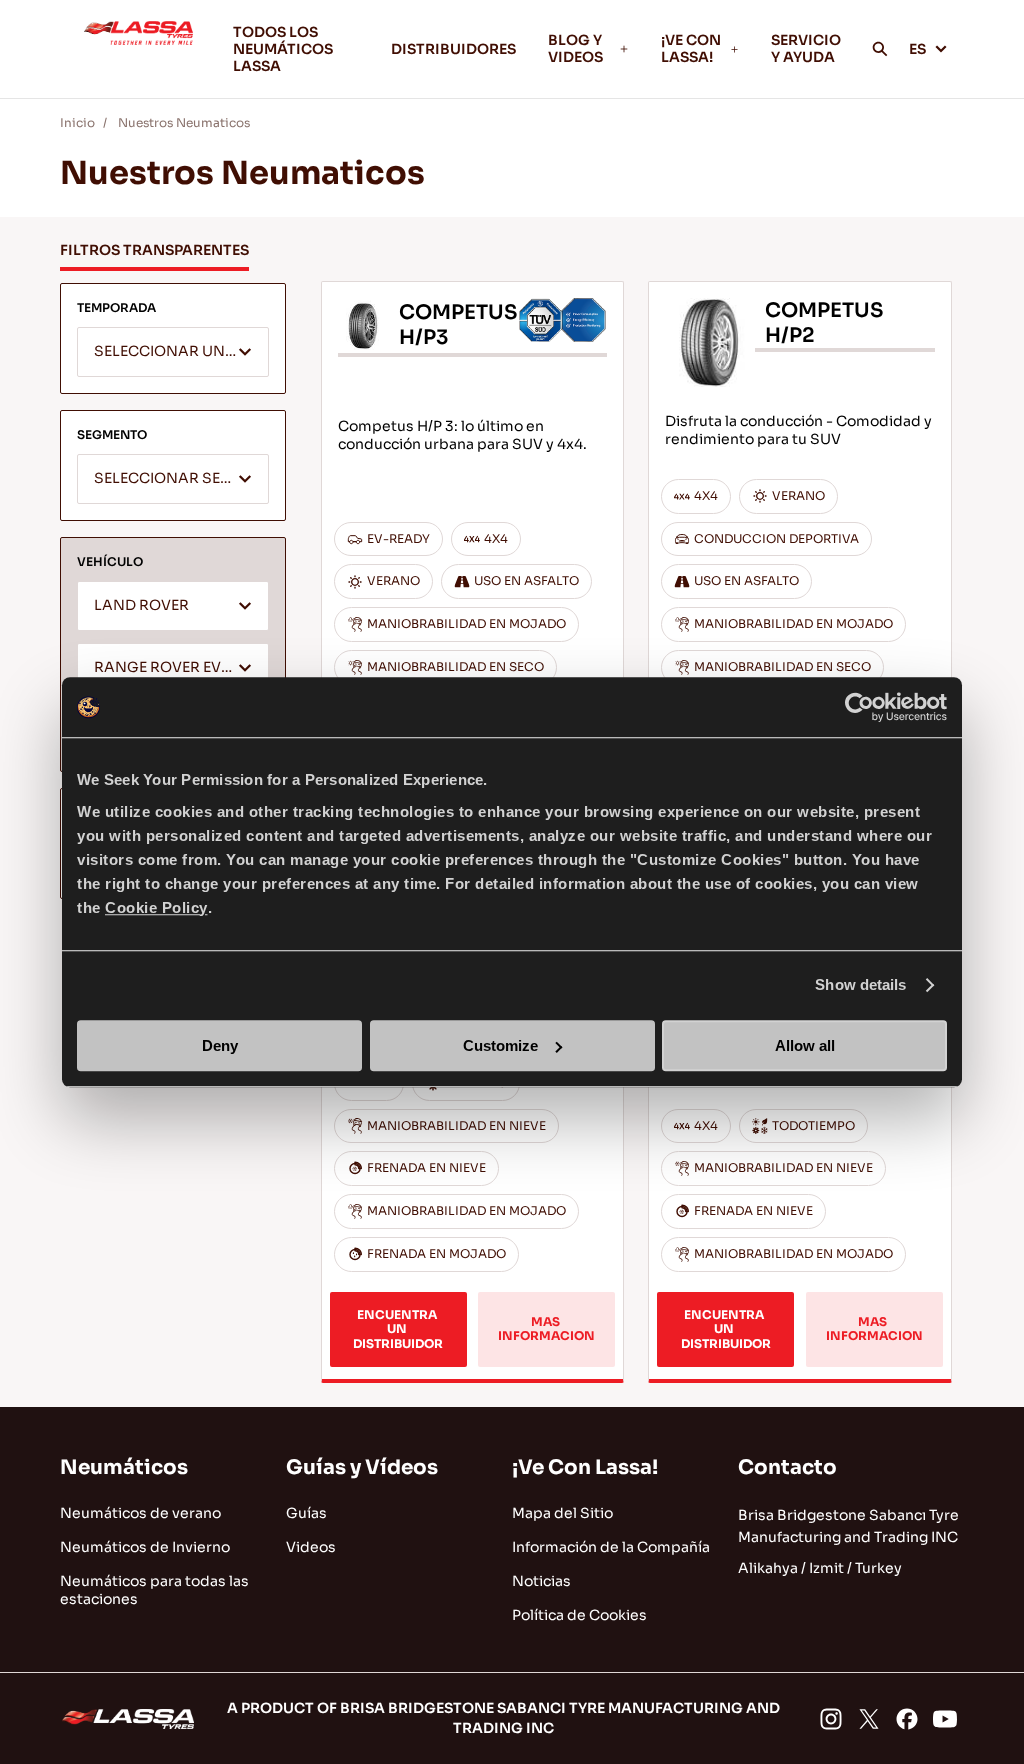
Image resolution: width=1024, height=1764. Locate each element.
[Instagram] (831, 1719)
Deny (220, 1045)
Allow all (805, 1045)
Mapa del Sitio (562, 1513)
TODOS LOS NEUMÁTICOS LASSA (283, 49)
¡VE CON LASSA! (691, 48)
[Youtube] (945, 1719)
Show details (860, 984)
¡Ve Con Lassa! (585, 1467)
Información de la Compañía (611, 1547)
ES (917, 49)
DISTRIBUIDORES (453, 49)
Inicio (77, 122)
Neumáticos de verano (140, 1513)
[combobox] (173, 352)
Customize (500, 1045)
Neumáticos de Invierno (145, 1547)
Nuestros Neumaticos (184, 122)
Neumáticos (124, 1467)
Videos (311, 1547)
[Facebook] (907, 1719)
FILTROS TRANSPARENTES (154, 250)
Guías (306, 1513)
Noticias (541, 1581)
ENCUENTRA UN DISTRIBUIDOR (398, 1329)
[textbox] (173, 353)
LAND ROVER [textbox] (141, 605)
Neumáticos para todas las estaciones (154, 1590)
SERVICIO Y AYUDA (806, 48)
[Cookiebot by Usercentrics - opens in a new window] (859, 707)
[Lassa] (138, 49)
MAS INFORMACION (546, 1328)
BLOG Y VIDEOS (575, 48)
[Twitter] (869, 1719)
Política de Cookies (579, 1615)
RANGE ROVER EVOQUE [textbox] (179, 667)
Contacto (787, 1467)
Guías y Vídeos (362, 1467)
